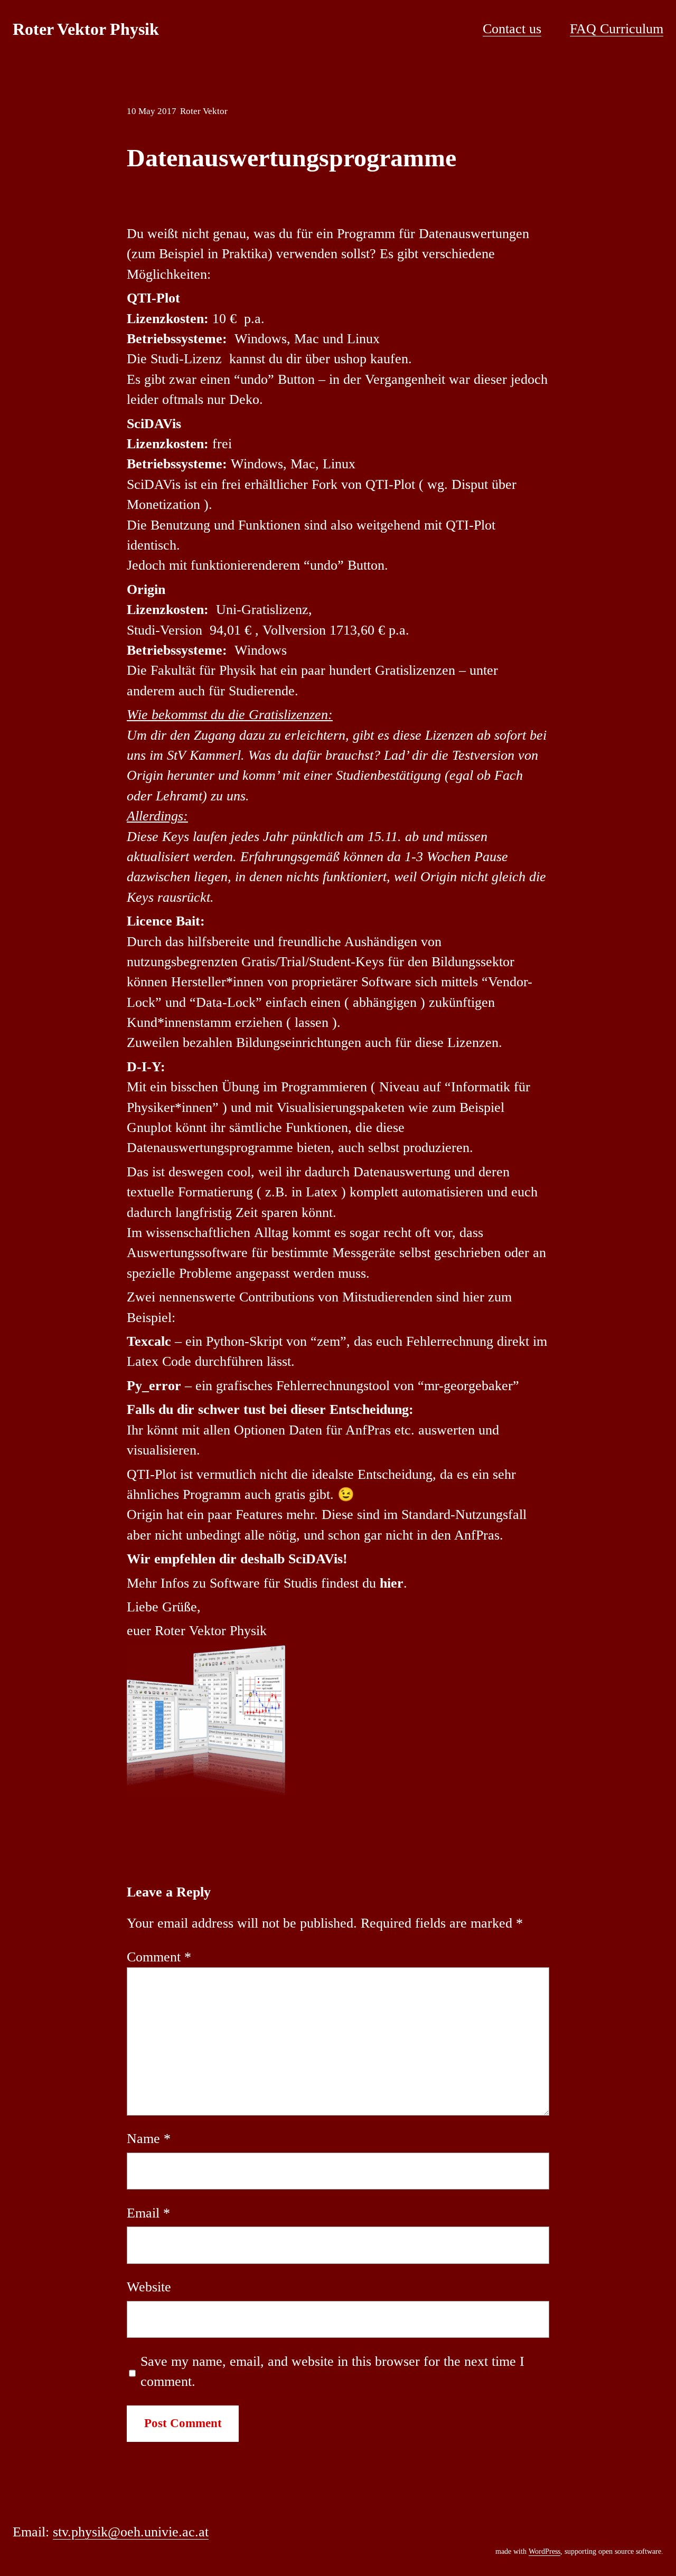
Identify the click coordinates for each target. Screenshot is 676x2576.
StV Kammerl (204, 755)
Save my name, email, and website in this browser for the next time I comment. (332, 2371)
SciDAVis (154, 424)
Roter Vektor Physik (86, 29)
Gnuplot (149, 1127)
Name (149, 2139)
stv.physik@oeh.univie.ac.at (131, 2532)
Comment (159, 1957)
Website (149, 2287)
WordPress (544, 2551)
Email (148, 2213)
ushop (350, 359)
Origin (146, 589)
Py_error (154, 1386)
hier (392, 1583)
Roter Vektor (204, 111)
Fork (325, 484)
